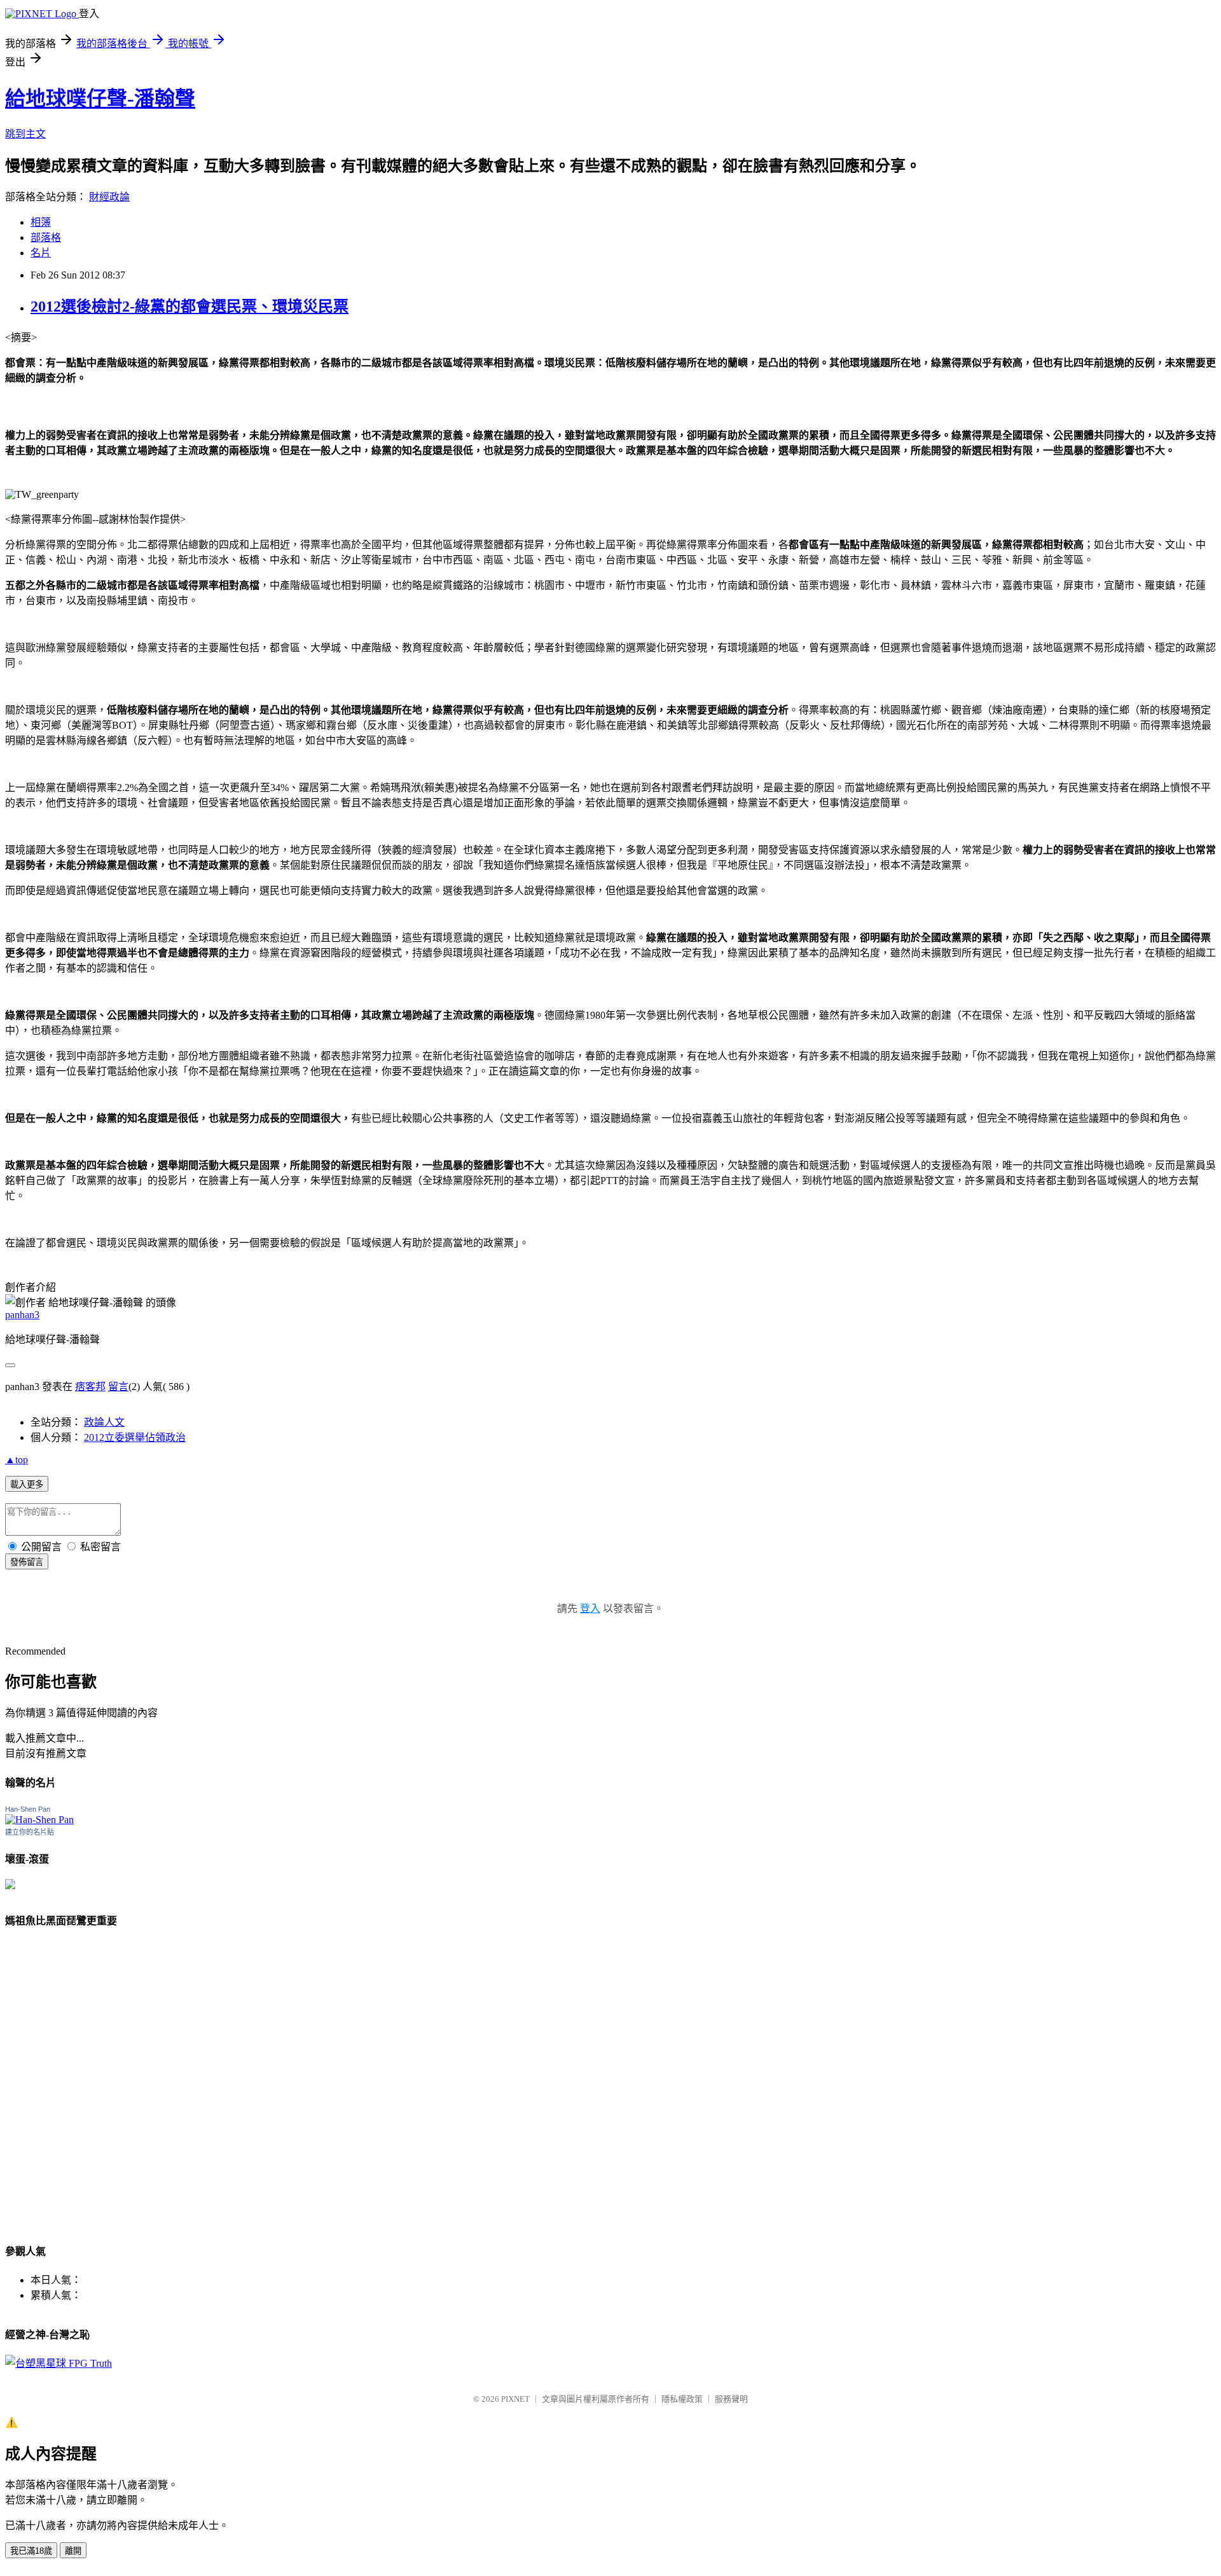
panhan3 (22, 1315)
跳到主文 (25, 134)
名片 (41, 253)
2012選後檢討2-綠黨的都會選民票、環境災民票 (190, 307)
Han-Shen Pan (28, 1809)
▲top (17, 1460)
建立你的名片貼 (30, 1832)
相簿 (41, 222)
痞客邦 (90, 1387)
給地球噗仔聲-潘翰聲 (100, 99)
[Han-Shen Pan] (39, 1820)
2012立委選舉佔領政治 (135, 1437)
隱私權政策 (682, 2399)
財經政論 (109, 197)
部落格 (46, 238)
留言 (118, 1387)
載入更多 (27, 1484)
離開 (73, 2551)
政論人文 (104, 1422)
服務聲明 (731, 2399)
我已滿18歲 (31, 2551)
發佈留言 (27, 1562)
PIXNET (515, 2399)
